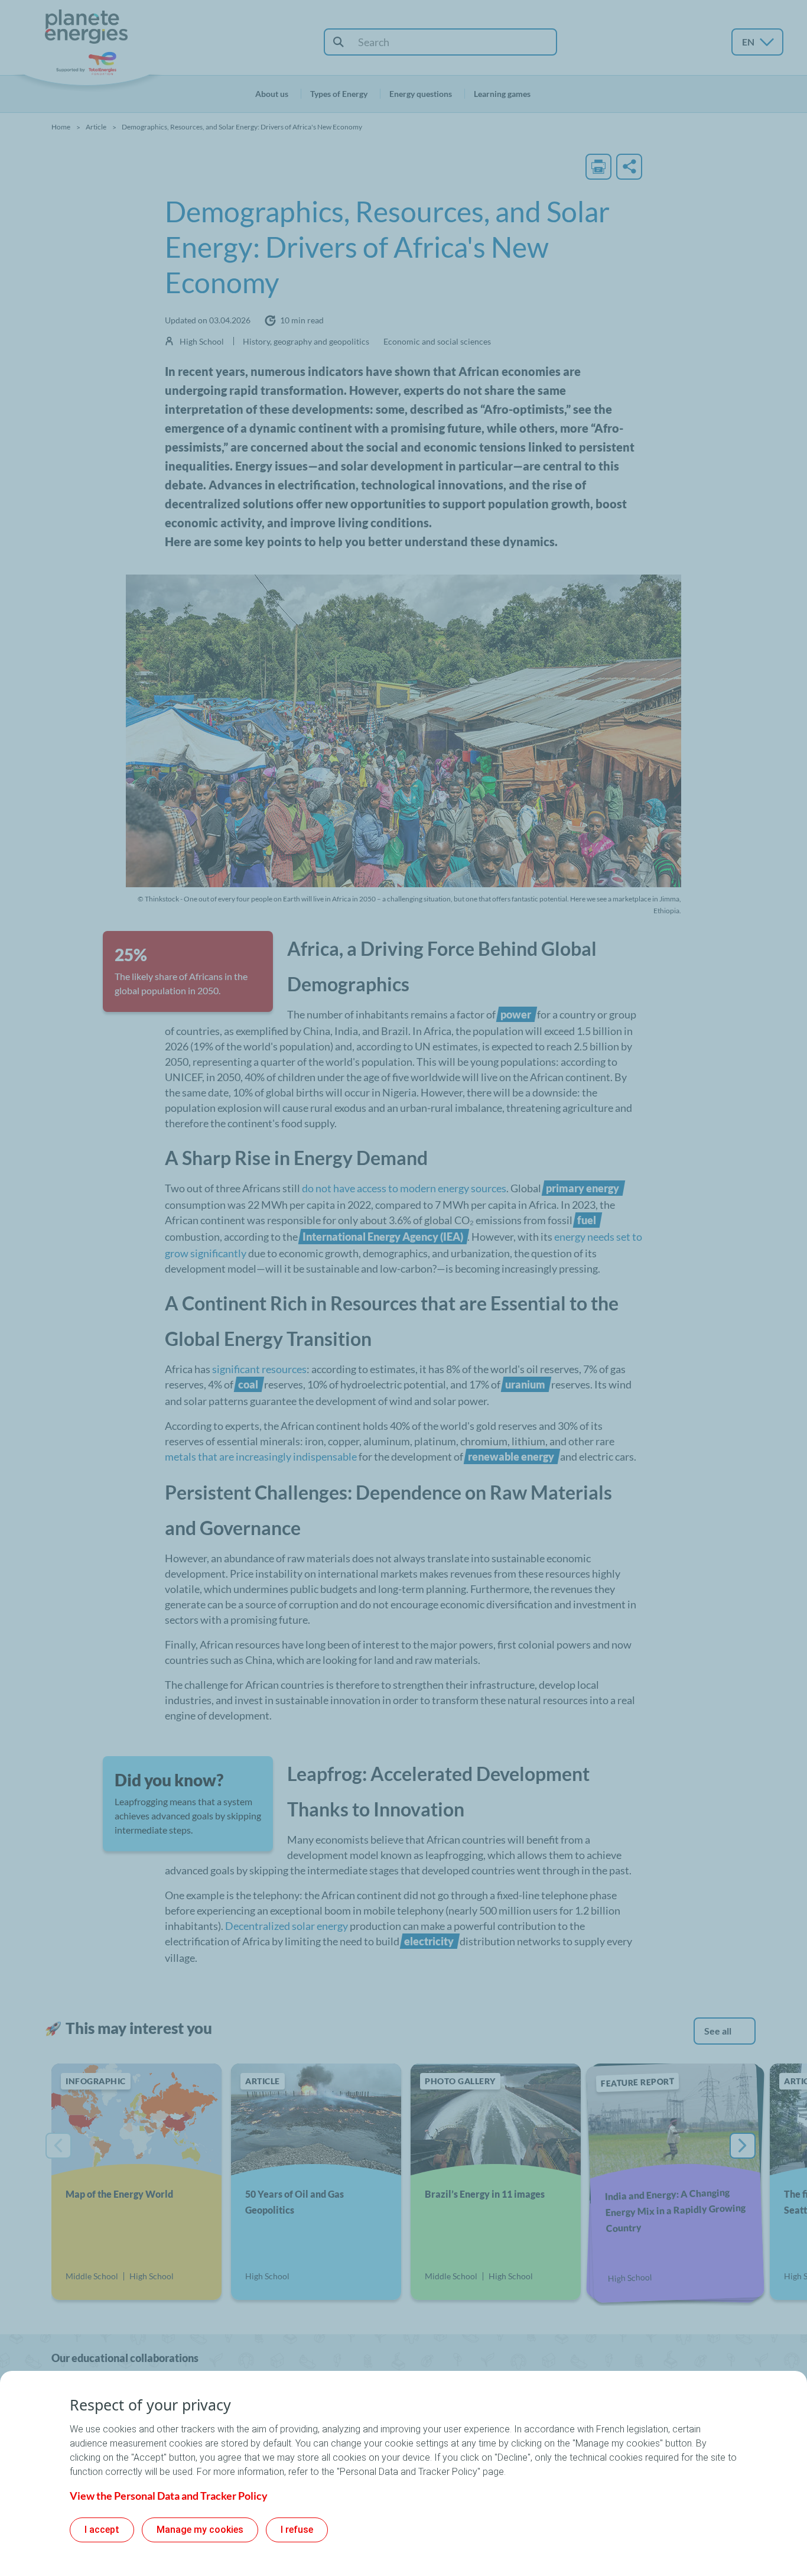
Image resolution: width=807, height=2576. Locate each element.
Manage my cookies (200, 2530)
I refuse (297, 2530)
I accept (102, 2530)
